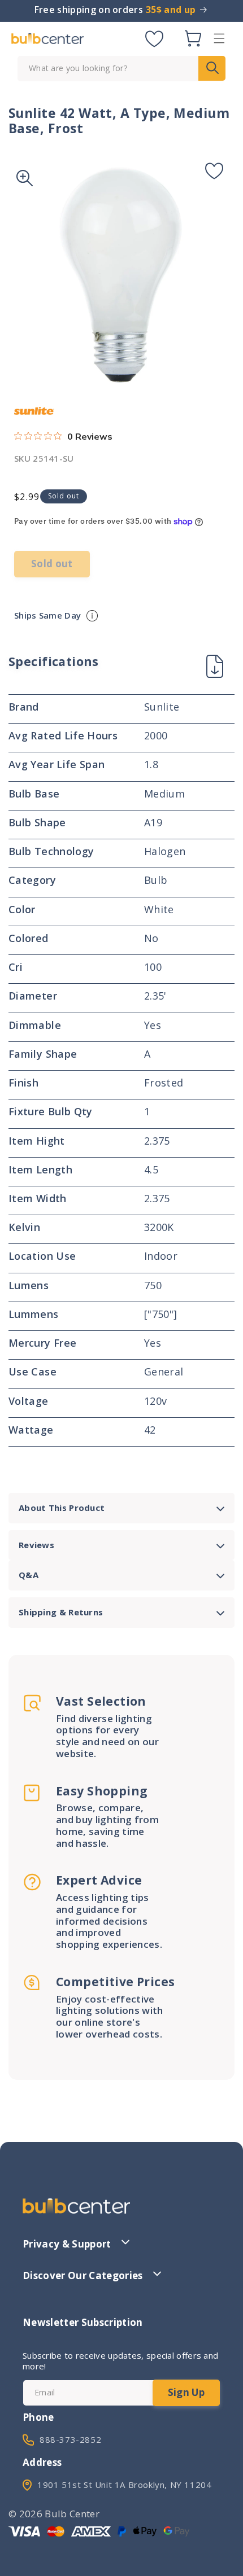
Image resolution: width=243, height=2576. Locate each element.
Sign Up (186, 2392)
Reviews (36, 1545)
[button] (219, 38)
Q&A (29, 1575)
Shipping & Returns (61, 1612)
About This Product (62, 1508)
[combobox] (121, 69)
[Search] (212, 68)
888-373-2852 (70, 2439)
